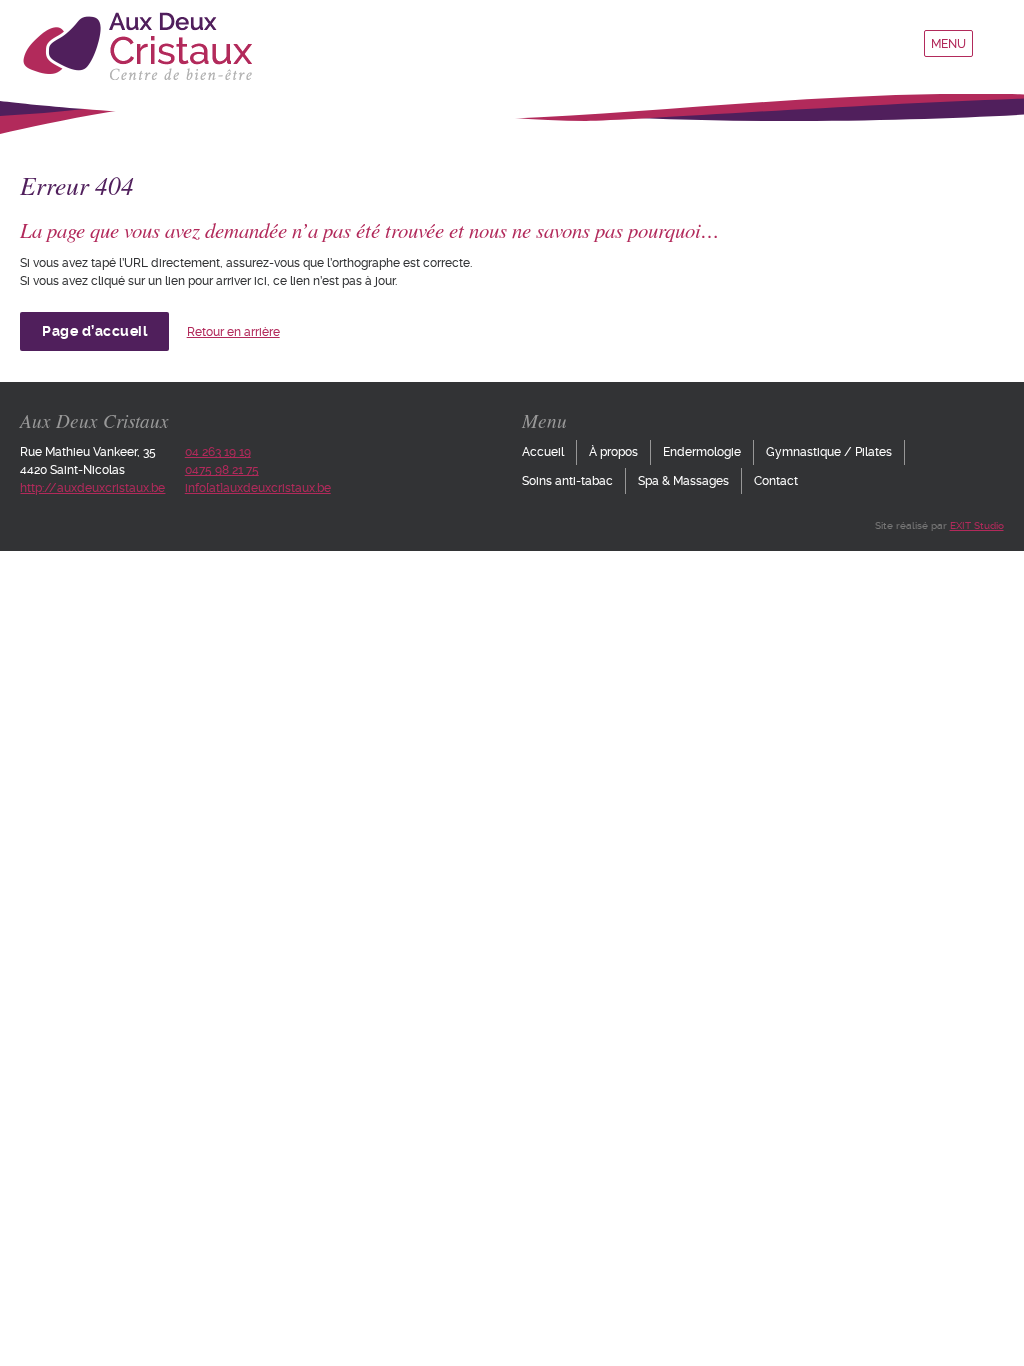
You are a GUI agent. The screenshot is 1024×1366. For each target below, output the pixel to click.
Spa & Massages (683, 481)
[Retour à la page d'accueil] (136, 77)
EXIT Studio (977, 525)
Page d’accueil (94, 331)
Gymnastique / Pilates (829, 452)
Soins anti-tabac (567, 481)
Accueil (543, 452)
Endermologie (702, 452)
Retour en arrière (233, 332)
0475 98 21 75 (222, 470)
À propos (613, 452)
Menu (948, 44)
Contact (776, 481)
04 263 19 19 (218, 452)
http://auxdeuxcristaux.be (92, 488)
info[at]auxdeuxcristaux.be (258, 488)
